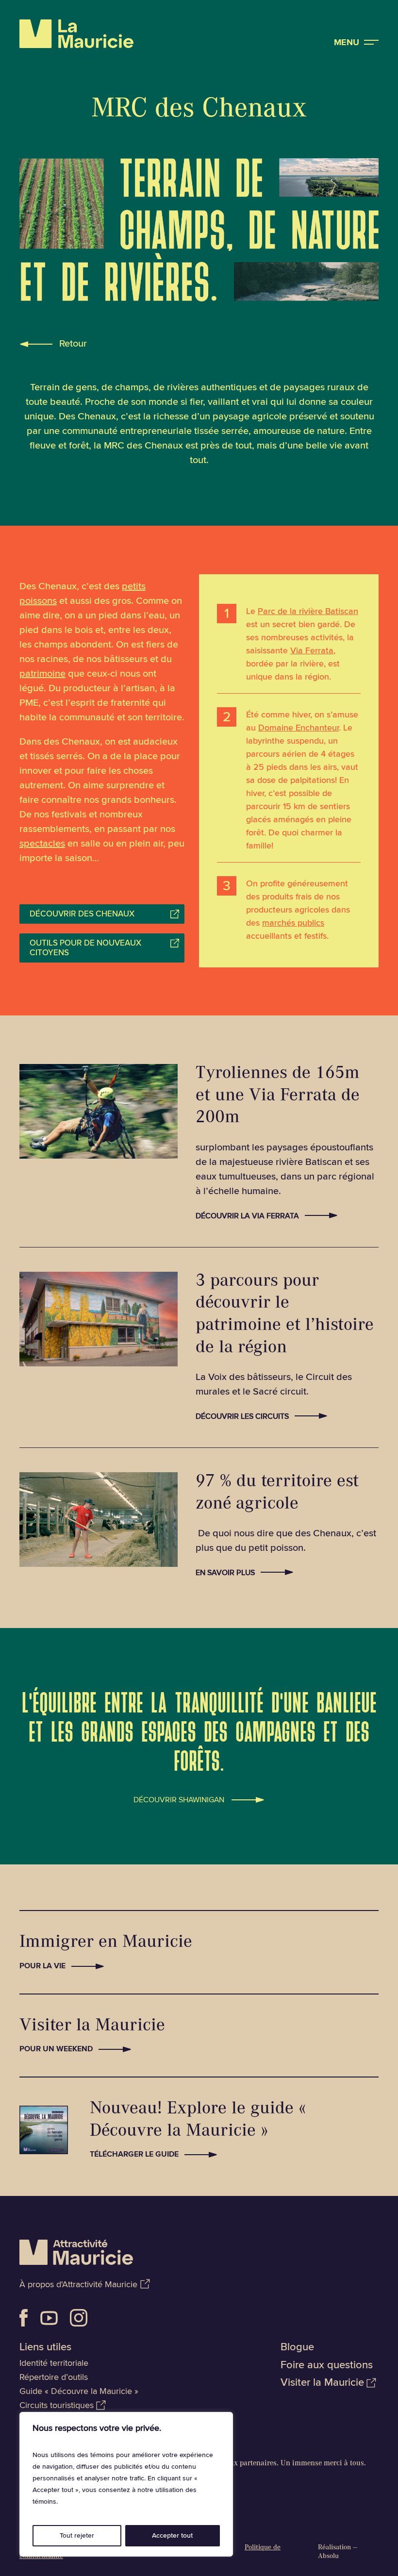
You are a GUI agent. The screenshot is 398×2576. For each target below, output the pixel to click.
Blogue (297, 2347)
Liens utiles (45, 2347)
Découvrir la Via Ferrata (247, 1216)
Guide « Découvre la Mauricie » (79, 2391)
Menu (347, 42)
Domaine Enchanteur (298, 728)
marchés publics (293, 923)
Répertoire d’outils (54, 2377)
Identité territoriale (54, 2363)
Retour (73, 344)
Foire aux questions (327, 2365)
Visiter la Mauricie (322, 2383)
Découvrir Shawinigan (179, 1798)
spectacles (42, 844)
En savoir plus (225, 1573)
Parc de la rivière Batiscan (308, 611)
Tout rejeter (77, 2535)
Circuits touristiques (57, 2405)
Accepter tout (172, 2535)
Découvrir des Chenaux (82, 914)
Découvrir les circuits (242, 1416)
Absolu (328, 2557)
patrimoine (42, 674)
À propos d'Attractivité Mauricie (78, 2284)
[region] (126, 2484)
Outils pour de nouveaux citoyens (85, 948)
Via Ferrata (312, 650)
